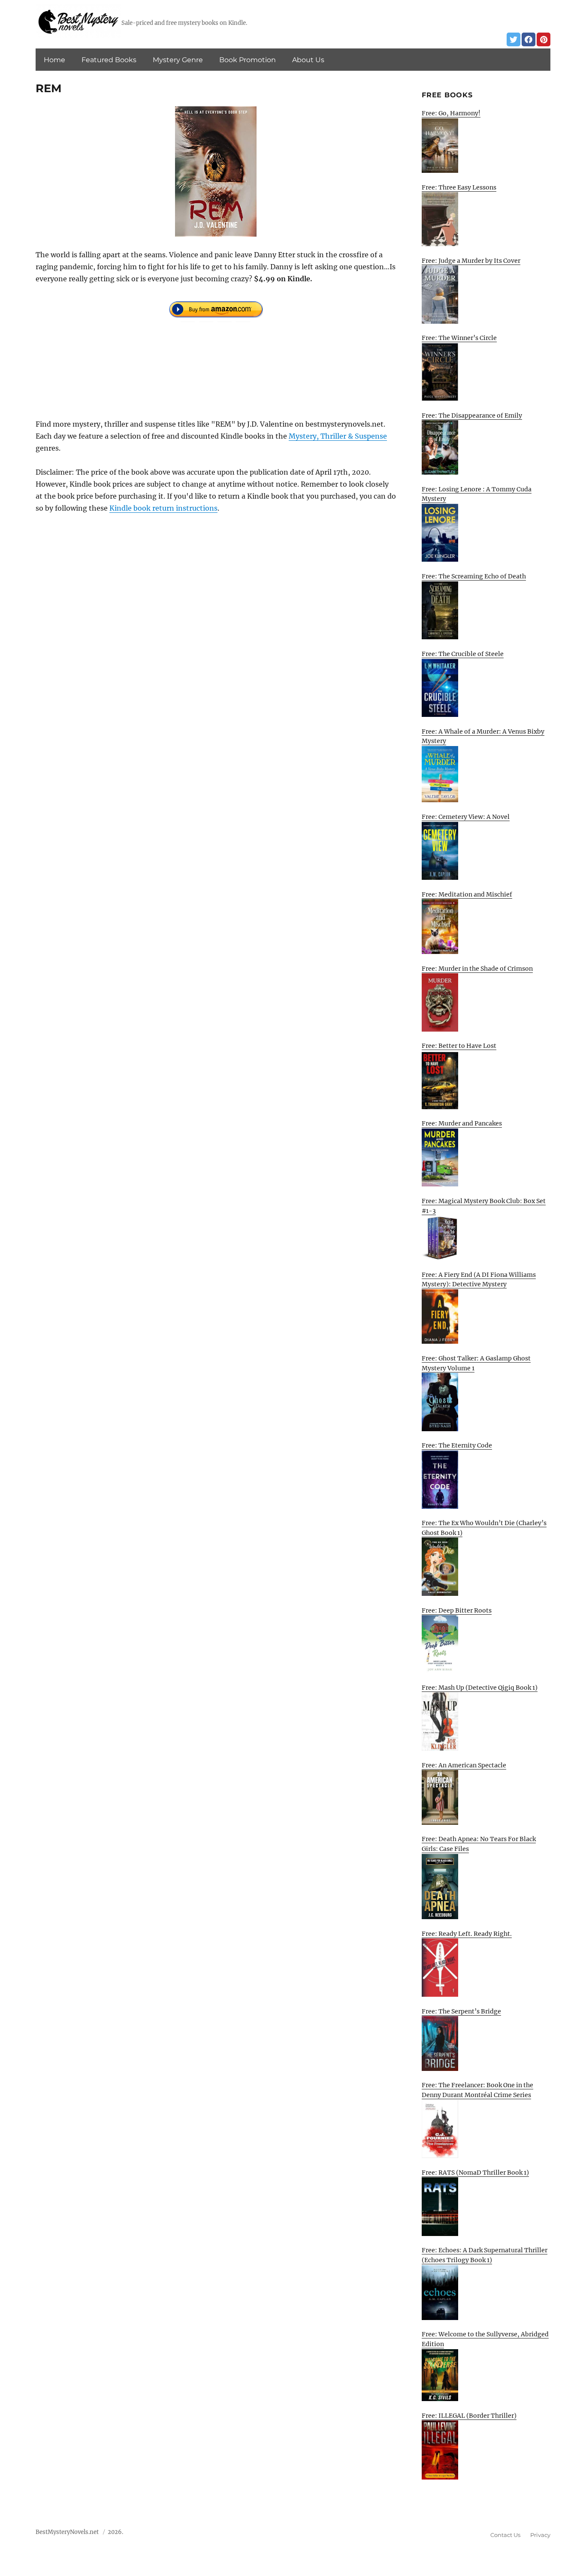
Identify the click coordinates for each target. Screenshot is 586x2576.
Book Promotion (248, 60)
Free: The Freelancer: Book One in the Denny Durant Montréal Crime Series (477, 2090)
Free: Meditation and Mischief (467, 894)
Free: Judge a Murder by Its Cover (471, 261)
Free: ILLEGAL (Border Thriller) (469, 2416)
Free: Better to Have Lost (459, 1046)
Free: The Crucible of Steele (463, 654)
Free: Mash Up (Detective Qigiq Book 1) (480, 1688)
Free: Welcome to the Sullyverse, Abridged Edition (485, 2339)
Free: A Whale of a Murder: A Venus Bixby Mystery (483, 736)
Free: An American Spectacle (464, 1765)
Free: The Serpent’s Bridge (461, 2011)
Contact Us (505, 2535)
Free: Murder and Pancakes (462, 1123)
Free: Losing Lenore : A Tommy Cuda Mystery (477, 494)
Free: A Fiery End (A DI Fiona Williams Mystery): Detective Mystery (479, 1280)
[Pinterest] (544, 39)
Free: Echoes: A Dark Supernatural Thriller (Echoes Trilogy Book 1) (485, 2255)
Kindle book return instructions (163, 508)
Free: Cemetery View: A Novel (466, 817)
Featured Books (109, 60)
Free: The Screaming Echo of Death (474, 576)
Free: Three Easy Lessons (459, 187)
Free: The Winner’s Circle (459, 338)
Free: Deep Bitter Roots (457, 1610)
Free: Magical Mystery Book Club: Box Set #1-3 (484, 1206)
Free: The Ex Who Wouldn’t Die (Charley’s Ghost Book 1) (484, 1528)
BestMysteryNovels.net (67, 2532)
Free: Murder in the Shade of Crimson (477, 969)
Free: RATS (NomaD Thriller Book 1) (475, 2173)
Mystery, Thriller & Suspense (338, 436)
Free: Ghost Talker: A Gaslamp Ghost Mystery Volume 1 (476, 1363)
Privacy (540, 2535)
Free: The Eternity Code (457, 1445)
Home (54, 60)
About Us (308, 60)
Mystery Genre (178, 60)
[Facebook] (529, 39)
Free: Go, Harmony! (451, 113)
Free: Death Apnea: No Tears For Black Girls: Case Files (479, 1844)
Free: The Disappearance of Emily (472, 415)
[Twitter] (514, 39)
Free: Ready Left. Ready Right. (467, 1934)
